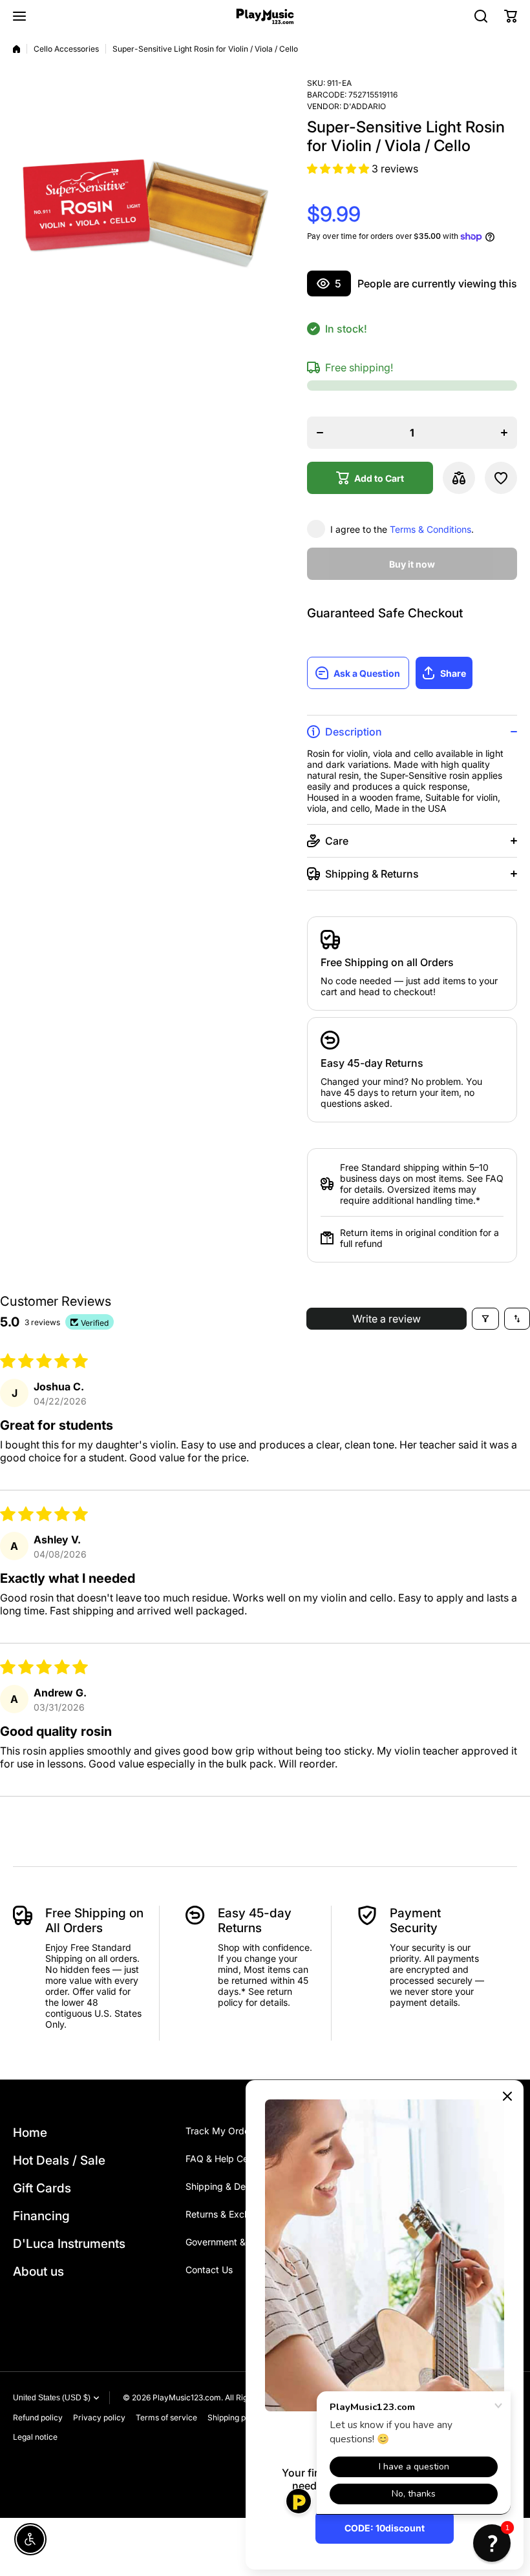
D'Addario (365, 106)
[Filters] (485, 1319)
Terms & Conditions (430, 529)
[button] (511, 16)
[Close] (507, 2096)
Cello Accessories (66, 49)
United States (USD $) (52, 2398)
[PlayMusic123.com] (265, 16)
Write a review (387, 1319)
